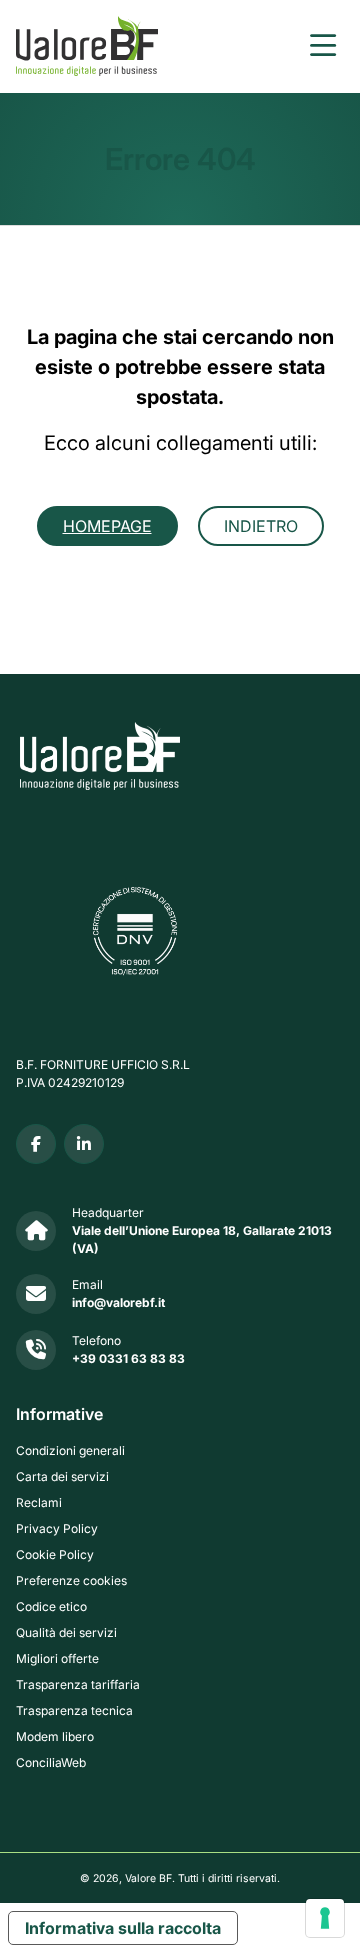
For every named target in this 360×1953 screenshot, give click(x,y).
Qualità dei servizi (66, 1632)
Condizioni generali (70, 1450)
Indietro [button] (261, 526)
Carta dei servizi (62, 1476)
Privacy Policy (57, 1528)
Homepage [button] (107, 526)
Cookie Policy (55, 1554)
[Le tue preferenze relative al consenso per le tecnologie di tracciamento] (325, 1918)
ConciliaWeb (51, 1762)
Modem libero (55, 1736)
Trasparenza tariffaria (78, 1684)
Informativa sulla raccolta (123, 1928)
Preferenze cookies (71, 1580)
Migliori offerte (57, 1658)
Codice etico (51, 1606)
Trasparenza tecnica (74, 1710)
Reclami (39, 1502)
